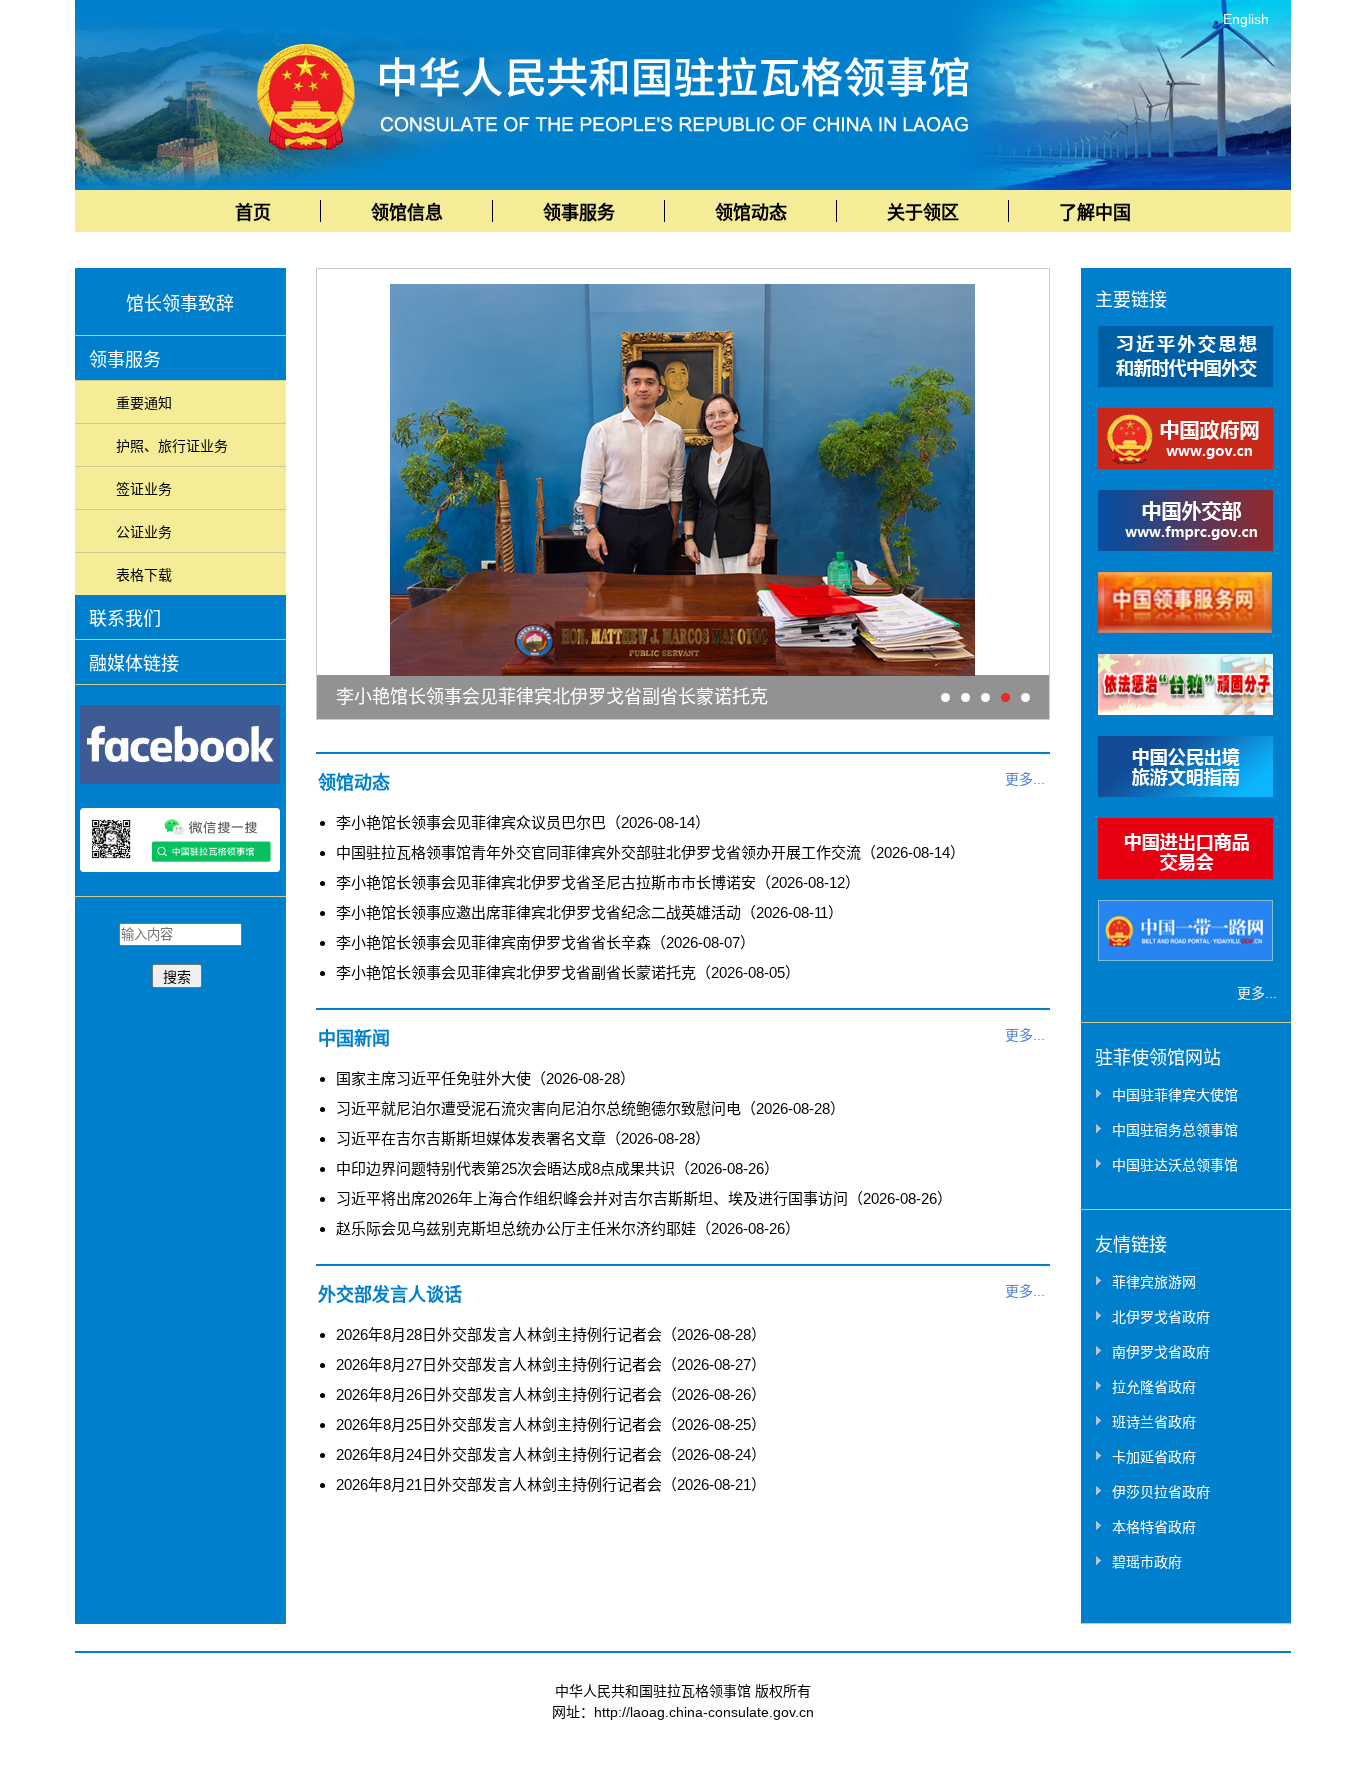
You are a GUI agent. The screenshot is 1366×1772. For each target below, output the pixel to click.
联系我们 (125, 619)
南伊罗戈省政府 (1161, 1352)
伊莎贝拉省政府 (1161, 1492)
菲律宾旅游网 (1154, 1282)
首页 (253, 213)
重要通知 (144, 403)
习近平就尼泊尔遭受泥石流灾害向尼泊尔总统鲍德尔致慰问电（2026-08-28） (590, 1108)
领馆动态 (751, 213)
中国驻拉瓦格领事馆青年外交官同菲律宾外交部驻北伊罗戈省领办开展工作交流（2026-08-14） (650, 852)
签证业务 (144, 489)
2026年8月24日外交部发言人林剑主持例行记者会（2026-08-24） (551, 1454)
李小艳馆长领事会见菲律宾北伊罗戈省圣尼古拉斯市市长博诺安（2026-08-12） (598, 882)
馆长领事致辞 (180, 304)
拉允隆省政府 (1154, 1387)
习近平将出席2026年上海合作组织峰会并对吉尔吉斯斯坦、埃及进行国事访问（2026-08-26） (644, 1198)
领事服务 (579, 213)
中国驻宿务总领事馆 (1175, 1130)
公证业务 (144, 532)
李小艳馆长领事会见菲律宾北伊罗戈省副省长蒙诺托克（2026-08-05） (568, 972)
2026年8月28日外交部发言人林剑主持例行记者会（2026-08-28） (551, 1334)
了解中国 (1095, 213)
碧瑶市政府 (1147, 1562)
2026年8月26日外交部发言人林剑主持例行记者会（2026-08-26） (551, 1394)
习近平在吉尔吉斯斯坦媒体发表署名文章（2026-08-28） (523, 1138)
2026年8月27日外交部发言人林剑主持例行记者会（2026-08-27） (551, 1364)
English (1246, 19)
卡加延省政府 (1154, 1457)
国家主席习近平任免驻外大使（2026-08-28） (485, 1078)
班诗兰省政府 (1154, 1422)
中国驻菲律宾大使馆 (1175, 1095)
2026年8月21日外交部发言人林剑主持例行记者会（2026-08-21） (551, 1484)
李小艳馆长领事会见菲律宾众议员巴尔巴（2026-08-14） (523, 822)
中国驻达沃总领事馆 (1175, 1165)
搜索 (177, 977)
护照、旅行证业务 (172, 446)
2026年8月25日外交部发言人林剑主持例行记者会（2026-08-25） (551, 1424)
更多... (1025, 779)
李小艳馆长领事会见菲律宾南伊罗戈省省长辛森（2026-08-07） (545, 942)
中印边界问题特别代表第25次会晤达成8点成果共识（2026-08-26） (557, 1168)
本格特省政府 (1154, 1527)
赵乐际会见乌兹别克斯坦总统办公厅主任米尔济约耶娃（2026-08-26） (568, 1228)
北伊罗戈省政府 (1161, 1317)
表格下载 (144, 575)
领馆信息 (407, 213)
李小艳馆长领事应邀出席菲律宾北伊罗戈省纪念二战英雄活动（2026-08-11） (589, 912)
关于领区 (923, 213)
